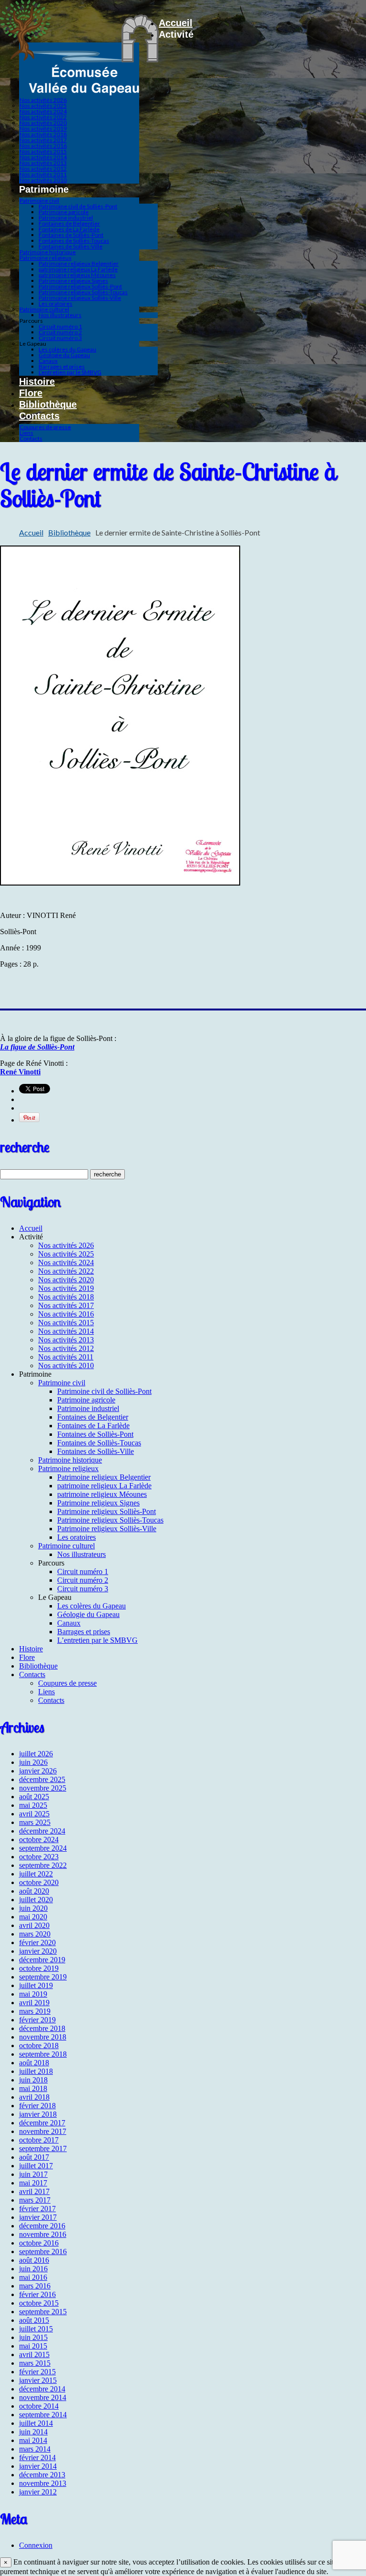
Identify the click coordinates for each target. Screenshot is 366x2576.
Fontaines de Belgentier (69, 223)
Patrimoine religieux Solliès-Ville (80, 298)
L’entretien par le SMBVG (70, 372)
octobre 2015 (39, 2303)
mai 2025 (33, 1805)
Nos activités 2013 (43, 163)
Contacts (39, 416)
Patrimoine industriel (66, 218)
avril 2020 (34, 1925)
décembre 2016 (42, 2226)
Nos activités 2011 (43, 174)
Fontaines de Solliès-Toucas (74, 241)
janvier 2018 (38, 2114)
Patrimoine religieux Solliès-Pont (80, 286)
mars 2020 (35, 1934)
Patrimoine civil (39, 201)
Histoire (37, 381)
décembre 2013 (42, 2475)
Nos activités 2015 (43, 151)
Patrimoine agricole (64, 212)
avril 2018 (34, 2097)
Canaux (48, 361)
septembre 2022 (43, 1865)
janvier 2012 (38, 2492)
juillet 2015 (36, 2329)
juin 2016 (33, 2269)
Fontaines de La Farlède (69, 229)
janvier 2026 (38, 1771)
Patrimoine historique (48, 252)
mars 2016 (35, 2286)
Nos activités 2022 (43, 117)
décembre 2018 (42, 2028)
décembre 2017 (42, 2123)
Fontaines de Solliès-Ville (71, 246)
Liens (26, 433)
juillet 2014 (36, 2423)
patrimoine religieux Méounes (77, 275)
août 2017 (34, 2157)
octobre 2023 (39, 1857)
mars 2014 (35, 2449)
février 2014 (37, 2458)
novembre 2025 (43, 1788)
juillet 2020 (36, 1900)
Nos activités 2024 (43, 111)
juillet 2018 (36, 2071)
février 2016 (37, 2294)
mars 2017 (35, 2200)
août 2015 (34, 2320)
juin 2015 (33, 2337)
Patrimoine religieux (46, 258)
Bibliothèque (48, 404)
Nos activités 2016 (43, 146)
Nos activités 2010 (43, 180)
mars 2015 (35, 2363)
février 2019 (37, 2020)
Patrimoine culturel (44, 309)
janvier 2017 (38, 2217)
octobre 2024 (39, 1839)
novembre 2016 (43, 2234)
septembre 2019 (43, 1977)
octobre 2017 (39, 2140)
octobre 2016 (39, 2243)
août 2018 (34, 2063)
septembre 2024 (43, 1848)
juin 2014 (33, 2432)
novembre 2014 (43, 2397)
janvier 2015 (38, 2380)
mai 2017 (33, 2183)
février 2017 (37, 2209)
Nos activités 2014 (43, 157)
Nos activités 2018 (43, 134)
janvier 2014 (38, 2466)
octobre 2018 (39, 2045)
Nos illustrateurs (60, 315)
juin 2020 (33, 1908)
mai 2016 (33, 2277)
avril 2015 (34, 2354)
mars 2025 (35, 1822)
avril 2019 (34, 2003)
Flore (31, 393)
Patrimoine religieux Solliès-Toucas (83, 292)
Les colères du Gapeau (67, 349)
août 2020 (34, 1891)
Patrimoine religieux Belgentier (79, 263)
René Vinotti (20, 1072)
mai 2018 (33, 2088)
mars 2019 (35, 2011)
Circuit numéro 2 (60, 332)
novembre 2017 (43, 2131)
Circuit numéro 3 (60, 338)
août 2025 (34, 1797)
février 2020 (37, 1942)
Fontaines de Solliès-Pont (71, 235)
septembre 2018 (43, 2054)
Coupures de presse (45, 427)
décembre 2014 (42, 2389)
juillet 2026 (36, 1754)
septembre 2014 (43, 2415)
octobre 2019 (39, 1968)
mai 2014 (33, 2440)
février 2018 (37, 2106)
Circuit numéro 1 (60, 326)
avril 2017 (34, 2191)
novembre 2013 (43, 2483)
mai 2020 (33, 1917)
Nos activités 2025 (43, 106)
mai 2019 (33, 1994)
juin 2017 (33, 2174)
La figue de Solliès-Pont (37, 1047)
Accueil (176, 23)
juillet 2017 (36, 2166)
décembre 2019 (42, 1960)
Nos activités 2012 (43, 169)
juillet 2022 (36, 1874)
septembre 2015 (43, 2312)
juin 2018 (33, 2080)
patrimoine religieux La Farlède (78, 269)
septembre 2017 (43, 2148)
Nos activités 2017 (43, 140)
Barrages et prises (62, 366)
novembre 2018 (43, 2037)
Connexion (36, 2545)
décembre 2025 (42, 1779)
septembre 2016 (43, 2251)
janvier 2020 (38, 1951)
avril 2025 (34, 1814)
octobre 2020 (39, 1882)
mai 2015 (33, 2346)
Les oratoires (56, 304)
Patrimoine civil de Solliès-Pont (78, 206)
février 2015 (37, 2372)
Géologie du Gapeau (64, 355)
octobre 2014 (39, 2406)
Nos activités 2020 (43, 123)
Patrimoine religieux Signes (73, 281)
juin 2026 (33, 1762)
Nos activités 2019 (43, 129)
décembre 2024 (42, 1831)
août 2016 (34, 2260)
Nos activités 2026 (43, 100)
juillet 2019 (36, 1985)
